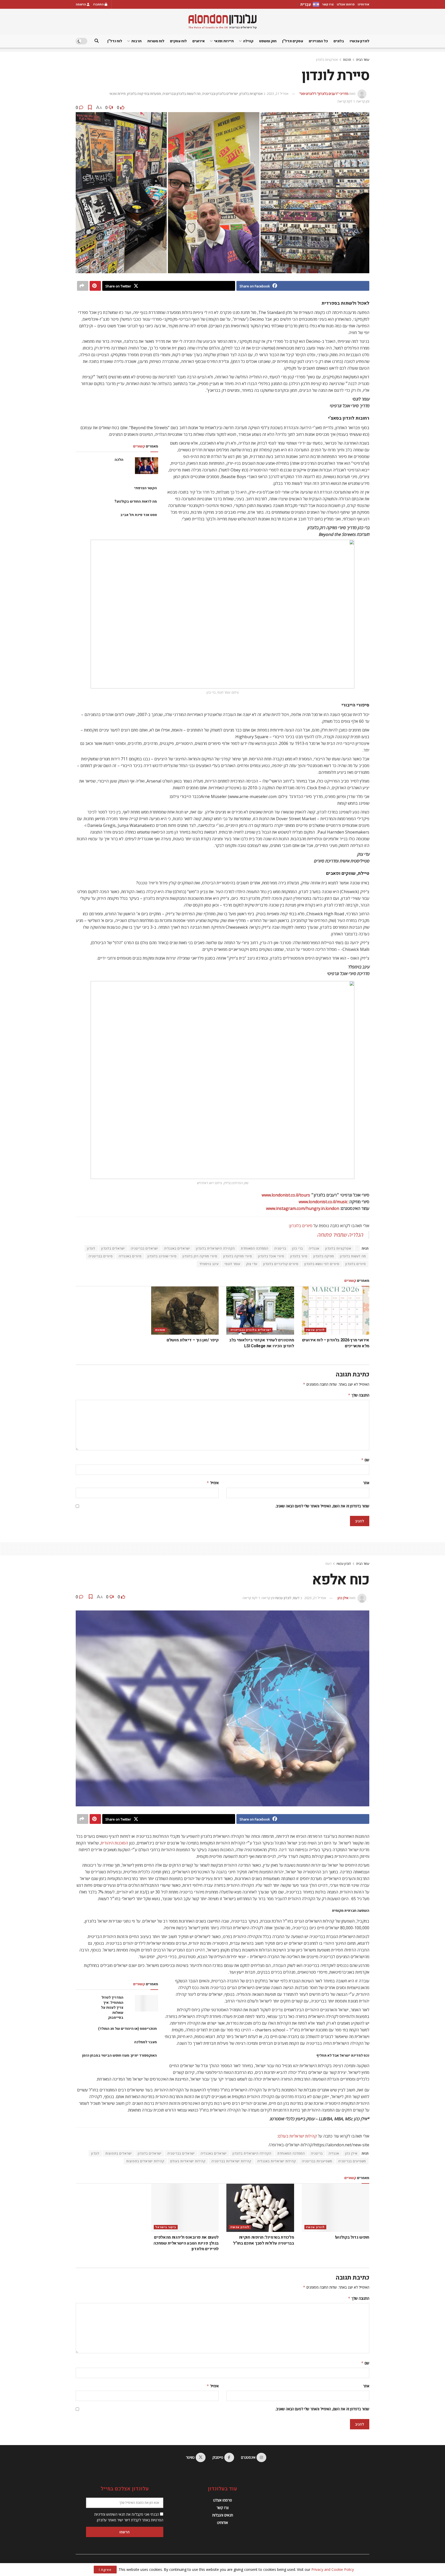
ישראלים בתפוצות (119, 2153)
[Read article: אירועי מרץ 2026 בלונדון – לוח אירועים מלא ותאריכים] (336, 1311)
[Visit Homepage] (222, 22)
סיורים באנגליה (130, 1256)
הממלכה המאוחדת (255, 1248)
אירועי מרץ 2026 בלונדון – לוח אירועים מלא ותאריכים (336, 1343)
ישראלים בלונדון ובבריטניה (220, 94)
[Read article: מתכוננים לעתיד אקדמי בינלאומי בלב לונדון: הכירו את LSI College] (260, 1311)
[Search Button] (97, 41)
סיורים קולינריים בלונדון (281, 1264)
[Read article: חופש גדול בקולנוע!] (336, 2208)
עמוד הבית (363, 60)
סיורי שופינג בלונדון (162, 1256)
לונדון (91, 1248)
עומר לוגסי (232, 1264)
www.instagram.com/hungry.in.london (303, 1208)
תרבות (136, 41)
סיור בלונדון (299, 1256)
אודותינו (363, 4)
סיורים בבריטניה (101, 1256)
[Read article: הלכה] (147, 466)
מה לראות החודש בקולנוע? (136, 501)
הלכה (119, 460)
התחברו (99, 4)
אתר (366, 1483)
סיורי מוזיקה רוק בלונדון (200, 1256)
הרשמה (81, 4)
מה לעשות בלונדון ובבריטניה (182, 94)
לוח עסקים (178, 41)
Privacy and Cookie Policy (333, 2569)
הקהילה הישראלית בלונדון (215, 1248)
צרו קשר (328, 4)
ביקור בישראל (166, 2227)
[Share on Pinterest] (95, 286)
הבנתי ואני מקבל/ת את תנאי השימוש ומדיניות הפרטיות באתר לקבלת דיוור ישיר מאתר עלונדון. (129, 2517)
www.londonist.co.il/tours (286, 1195)
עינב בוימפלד (209, 1264)
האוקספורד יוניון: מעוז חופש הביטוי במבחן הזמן (119, 2055)
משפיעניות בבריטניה (317, 2161)
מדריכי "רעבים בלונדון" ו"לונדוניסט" (324, 94)
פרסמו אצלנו (346, 4)
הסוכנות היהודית (114, 1843)
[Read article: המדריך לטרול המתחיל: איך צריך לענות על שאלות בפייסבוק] (147, 2003)
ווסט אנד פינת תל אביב (138, 515)
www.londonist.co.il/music (323, 1202)
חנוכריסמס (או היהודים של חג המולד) (127, 2029)
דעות (328, 1564)
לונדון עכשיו (360, 41)
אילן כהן (343, 1598)
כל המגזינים (318, 41)
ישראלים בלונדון (113, 1248)
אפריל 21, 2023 (278, 94)
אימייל (213, 1483)
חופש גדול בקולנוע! (352, 2237)
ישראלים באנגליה (177, 1248)
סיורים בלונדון (301, 1226)
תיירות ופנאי (224, 41)
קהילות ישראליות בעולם (297, 2136)
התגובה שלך (359, 1395)
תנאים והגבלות (223, 2515)
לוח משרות (156, 41)
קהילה (248, 41)
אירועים (199, 41)
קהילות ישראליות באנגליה (277, 2161)
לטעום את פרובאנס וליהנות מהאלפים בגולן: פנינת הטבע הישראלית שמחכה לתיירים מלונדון (186, 2243)
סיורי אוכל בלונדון (271, 1256)
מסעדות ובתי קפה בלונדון (144, 94)
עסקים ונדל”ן (293, 41)
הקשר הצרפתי (146, 488)
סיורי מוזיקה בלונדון (238, 1256)
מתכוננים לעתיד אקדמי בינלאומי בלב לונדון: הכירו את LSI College (262, 1343)
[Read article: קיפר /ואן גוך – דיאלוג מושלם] (185, 1311)
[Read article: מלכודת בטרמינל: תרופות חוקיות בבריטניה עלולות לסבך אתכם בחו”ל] (260, 2208)
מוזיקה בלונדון (324, 1256)
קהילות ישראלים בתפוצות (145, 2161)
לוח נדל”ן (115, 41)
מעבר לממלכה (145, 2042)
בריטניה (280, 1248)
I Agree (105, 2570)
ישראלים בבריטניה (144, 1248)
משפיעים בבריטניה (352, 2161)
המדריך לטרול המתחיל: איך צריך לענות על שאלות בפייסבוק (112, 2008)
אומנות (160, 1330)
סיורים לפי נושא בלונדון (322, 1264)
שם (365, 1460)
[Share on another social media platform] (83, 286)
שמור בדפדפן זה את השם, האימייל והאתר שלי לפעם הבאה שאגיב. (322, 1506)
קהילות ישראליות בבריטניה (231, 2161)
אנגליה (314, 1248)
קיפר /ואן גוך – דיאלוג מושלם (193, 1340)
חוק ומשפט (268, 41)
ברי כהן (297, 1248)
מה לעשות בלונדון (353, 1256)
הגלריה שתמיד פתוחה (340, 1235)
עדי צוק (252, 1264)
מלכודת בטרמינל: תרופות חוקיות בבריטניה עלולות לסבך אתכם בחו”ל (263, 2240)
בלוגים (339, 41)
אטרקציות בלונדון (327, 60)
